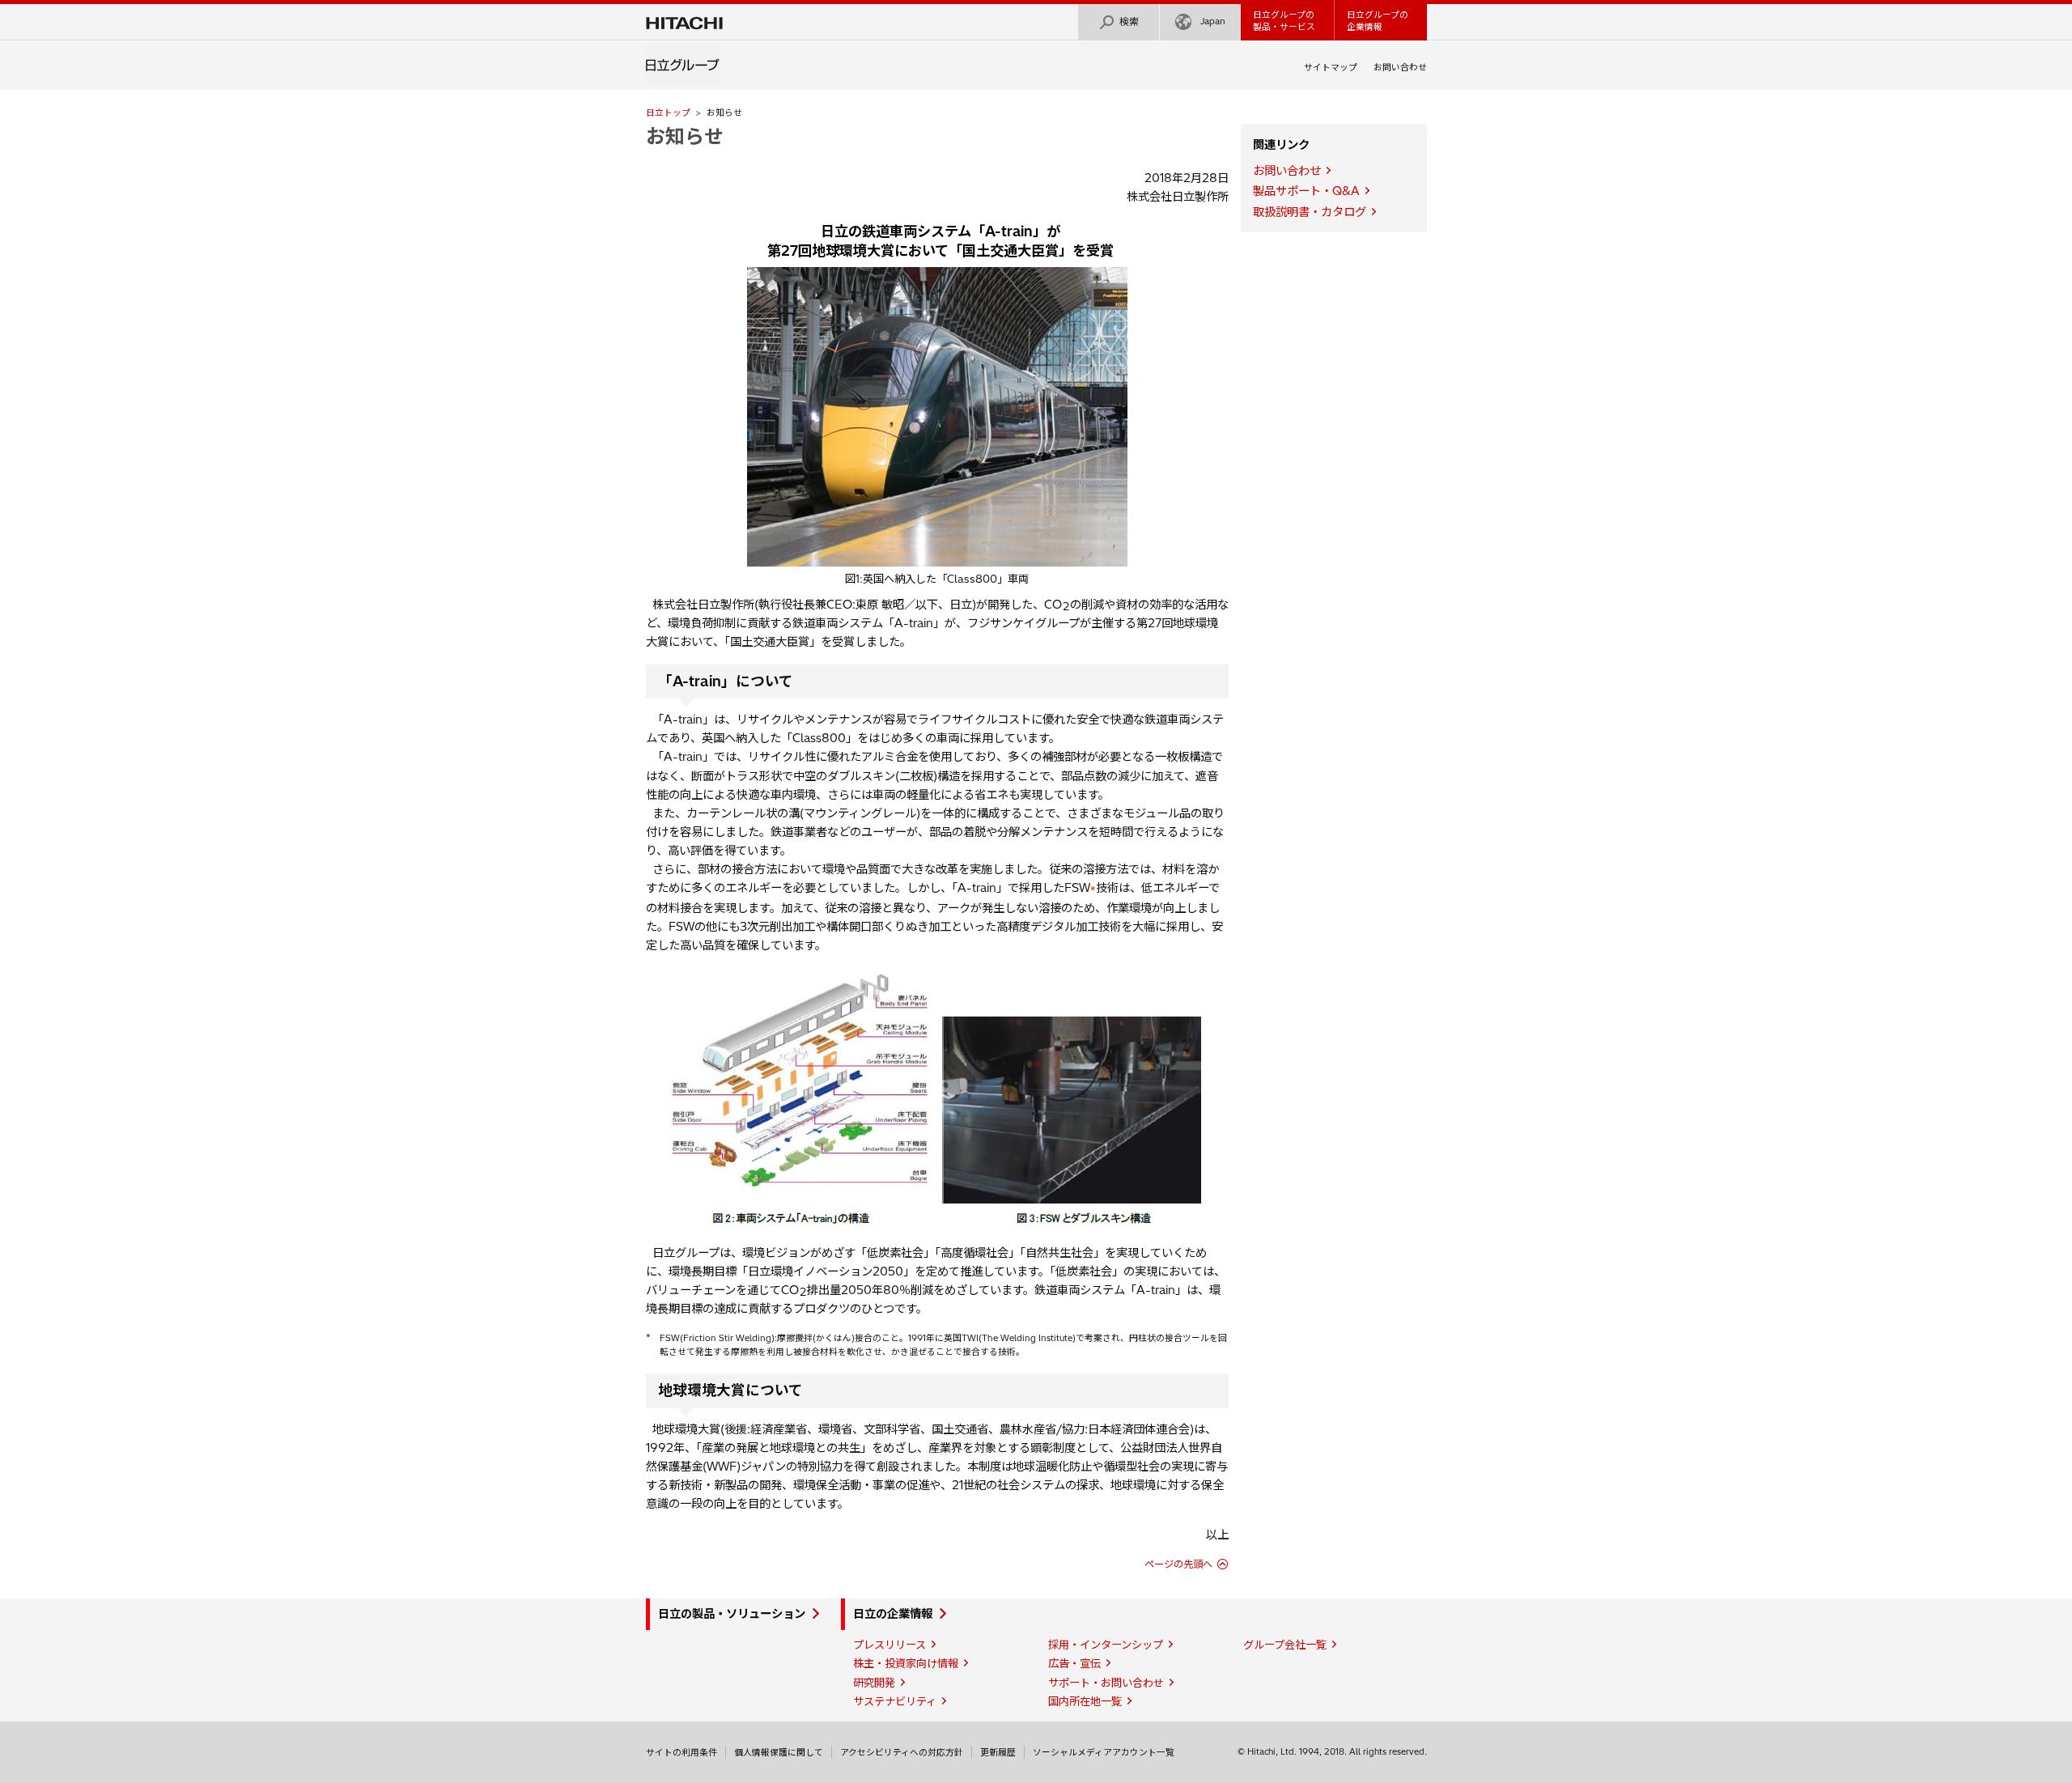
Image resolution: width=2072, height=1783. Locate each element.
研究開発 (874, 1683)
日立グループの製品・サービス (1284, 21)
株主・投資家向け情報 (906, 1663)
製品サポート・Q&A (1306, 191)
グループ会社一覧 (1285, 1645)
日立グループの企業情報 (1378, 21)
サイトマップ (1331, 67)
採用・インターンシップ (1106, 1645)
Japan (1213, 21)
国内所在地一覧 (1085, 1701)
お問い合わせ (1400, 67)
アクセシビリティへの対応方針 (902, 1752)
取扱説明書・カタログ (1310, 212)
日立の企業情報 (893, 1614)
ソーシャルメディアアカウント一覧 (1104, 1752)
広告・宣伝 (1074, 1663)
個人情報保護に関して (779, 1752)
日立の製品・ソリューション (732, 1614)
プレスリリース (890, 1645)
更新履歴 (998, 1752)
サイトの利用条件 (681, 1752)
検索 (1129, 21)
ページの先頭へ (1178, 1564)
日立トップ (668, 112)
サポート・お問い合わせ (1106, 1683)
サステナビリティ (895, 1701)
